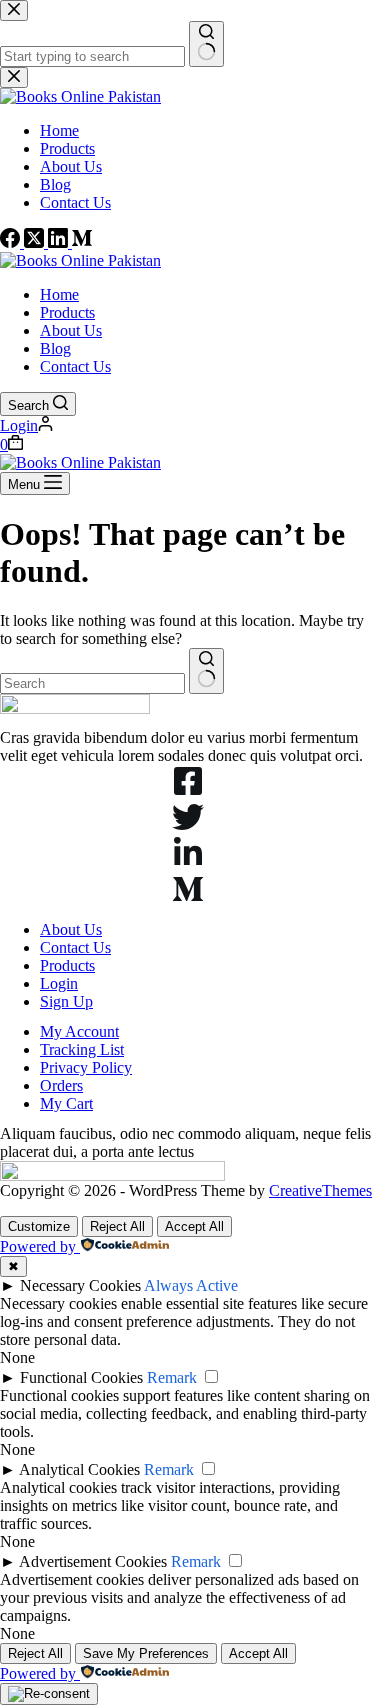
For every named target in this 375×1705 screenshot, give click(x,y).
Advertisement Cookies (93, 1561)
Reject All (117, 1226)
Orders (61, 1085)
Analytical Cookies (79, 1469)
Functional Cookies (81, 1377)
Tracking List (82, 1049)
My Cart (66, 1103)
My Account (79, 1031)
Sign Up (66, 1001)
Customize (39, 1226)
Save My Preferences (146, 1653)
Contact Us (75, 366)
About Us (71, 330)
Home (59, 294)
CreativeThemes (320, 1190)
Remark (172, 1377)
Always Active (191, 1285)
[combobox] (92, 683)
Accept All (194, 1226)
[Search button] (206, 671)
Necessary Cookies (80, 1285)
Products (67, 312)
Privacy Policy (86, 1067)
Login (59, 983)
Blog (55, 348)
